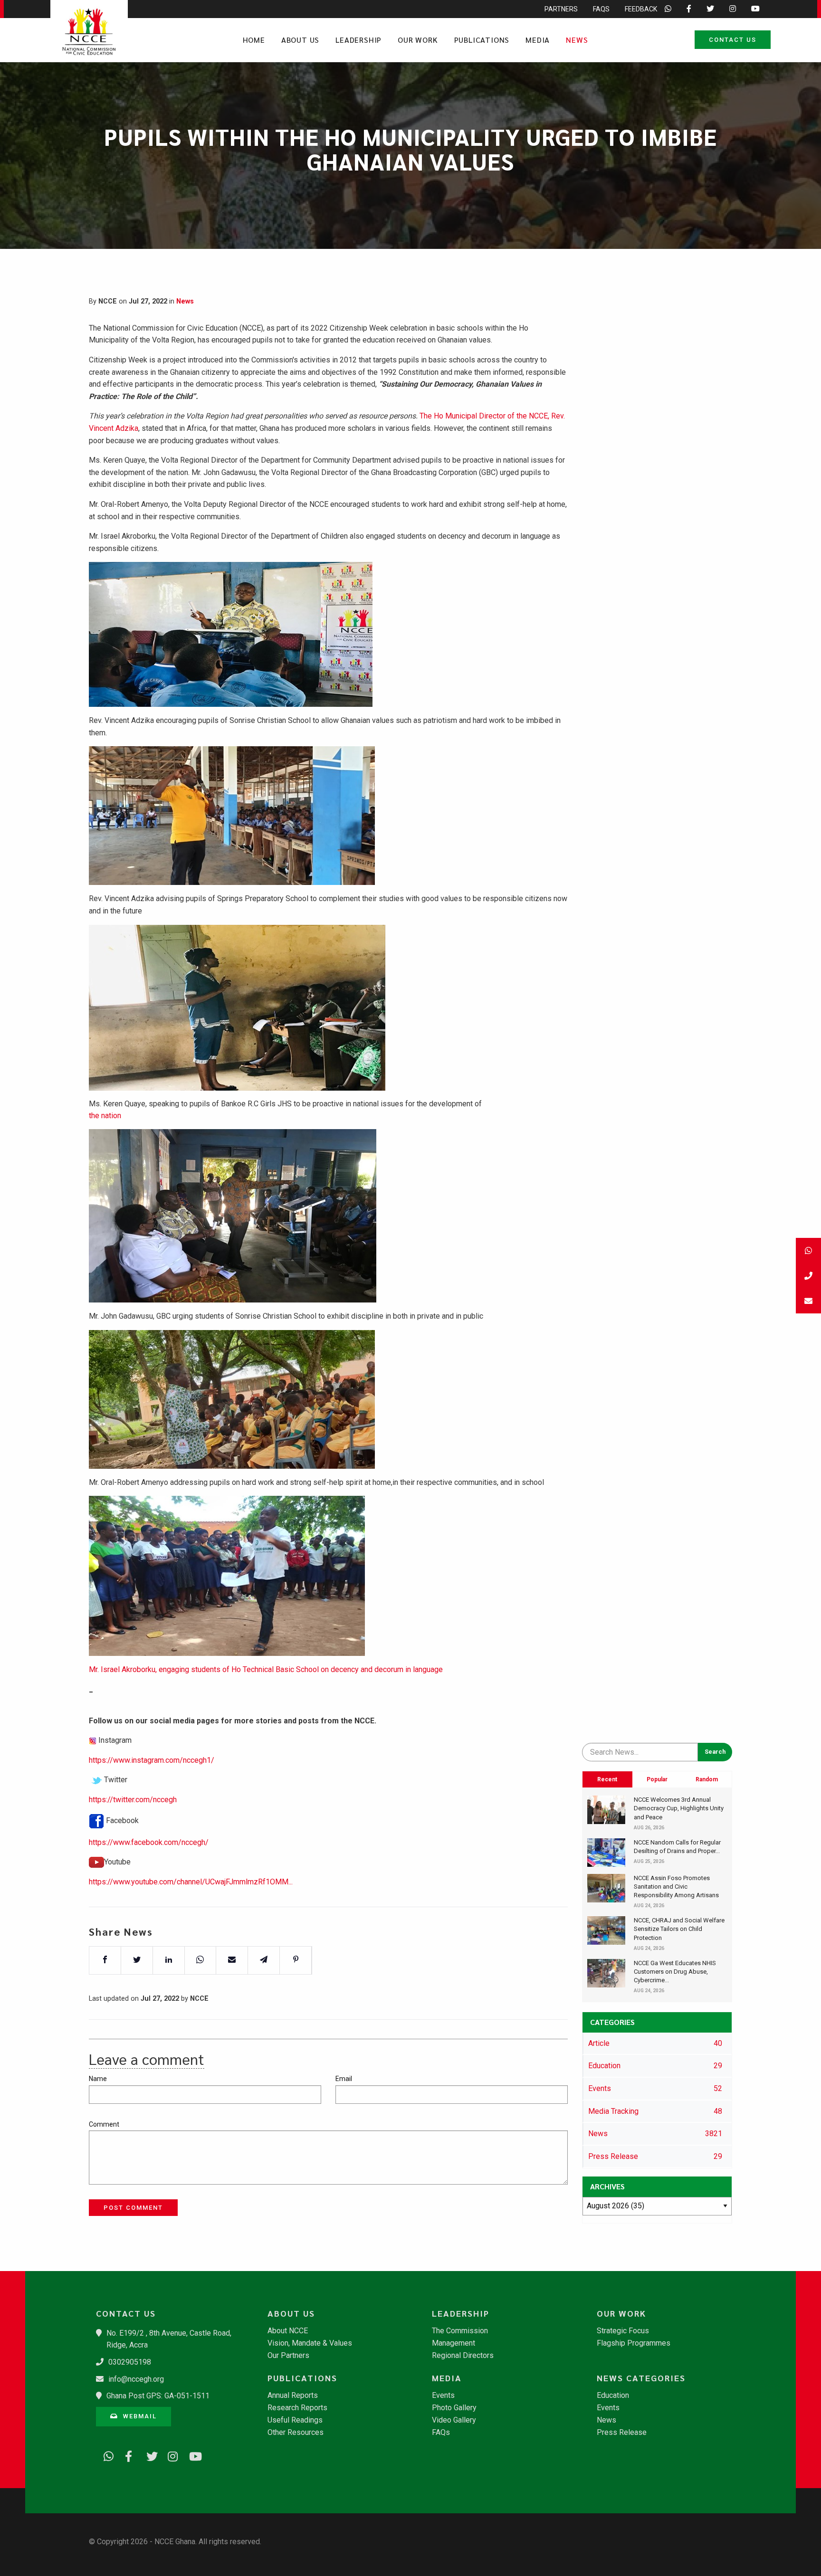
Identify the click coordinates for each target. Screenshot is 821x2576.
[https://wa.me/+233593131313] (105, 2455)
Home (254, 40)
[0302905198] (808, 1276)
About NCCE (288, 2331)
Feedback (641, 9)
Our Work (418, 40)
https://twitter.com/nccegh (133, 1800)
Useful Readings (295, 2420)
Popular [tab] (657, 1779)
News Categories (641, 2378)
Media (538, 40)
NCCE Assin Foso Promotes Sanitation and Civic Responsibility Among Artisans (676, 1887)
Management (453, 2343)
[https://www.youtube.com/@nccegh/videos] (191, 2455)
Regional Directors (463, 2356)
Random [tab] (707, 1779)
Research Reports (297, 2408)
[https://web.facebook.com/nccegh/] (127, 2455)
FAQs (601, 9)
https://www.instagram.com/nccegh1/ (152, 1760)
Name (98, 2079)
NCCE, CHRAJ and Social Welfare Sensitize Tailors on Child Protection (679, 1929)
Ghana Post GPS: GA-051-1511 (158, 2396)
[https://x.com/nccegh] (148, 2455)
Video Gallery (454, 2420)
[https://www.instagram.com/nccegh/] (170, 2455)
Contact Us (733, 40)
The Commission (460, 2331)
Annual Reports (293, 2395)
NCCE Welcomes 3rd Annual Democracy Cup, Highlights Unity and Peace (679, 1808)
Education (613, 2395)
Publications (482, 40)
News (577, 40)
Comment (104, 2124)
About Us (300, 40)
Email (344, 2079)
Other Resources (296, 2433)
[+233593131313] (808, 1250)
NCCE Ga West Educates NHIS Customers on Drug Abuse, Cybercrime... (675, 1972)
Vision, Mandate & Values (310, 2343)
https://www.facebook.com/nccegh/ (149, 1842)
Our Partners (288, 2356)
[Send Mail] (808, 1301)
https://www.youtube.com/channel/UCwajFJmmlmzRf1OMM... (191, 1882)
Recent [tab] (607, 1779)
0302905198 (130, 2362)
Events (443, 2395)
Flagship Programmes (634, 2343)
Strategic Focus (623, 2331)
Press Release (622, 2433)
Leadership (358, 40)
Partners (561, 9)
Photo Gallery (454, 2408)
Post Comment (133, 2208)
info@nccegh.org (136, 2379)
